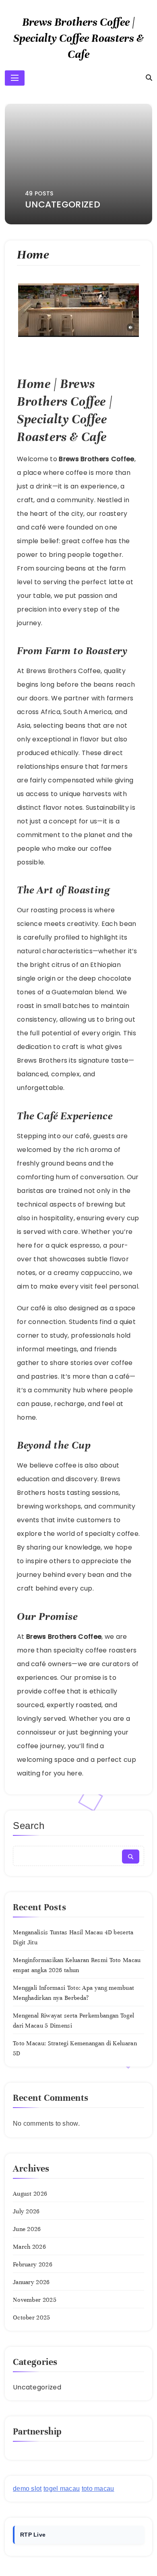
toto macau (98, 2489)
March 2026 (29, 2247)
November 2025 (35, 2300)
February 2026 (33, 2264)
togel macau (62, 2489)
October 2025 (32, 2317)
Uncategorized (37, 2387)
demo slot (27, 2489)
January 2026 (31, 2282)
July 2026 (26, 2211)
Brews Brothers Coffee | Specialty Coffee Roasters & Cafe (78, 38)
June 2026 (27, 2229)
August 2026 (30, 2194)
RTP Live (33, 2535)
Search (29, 1826)
